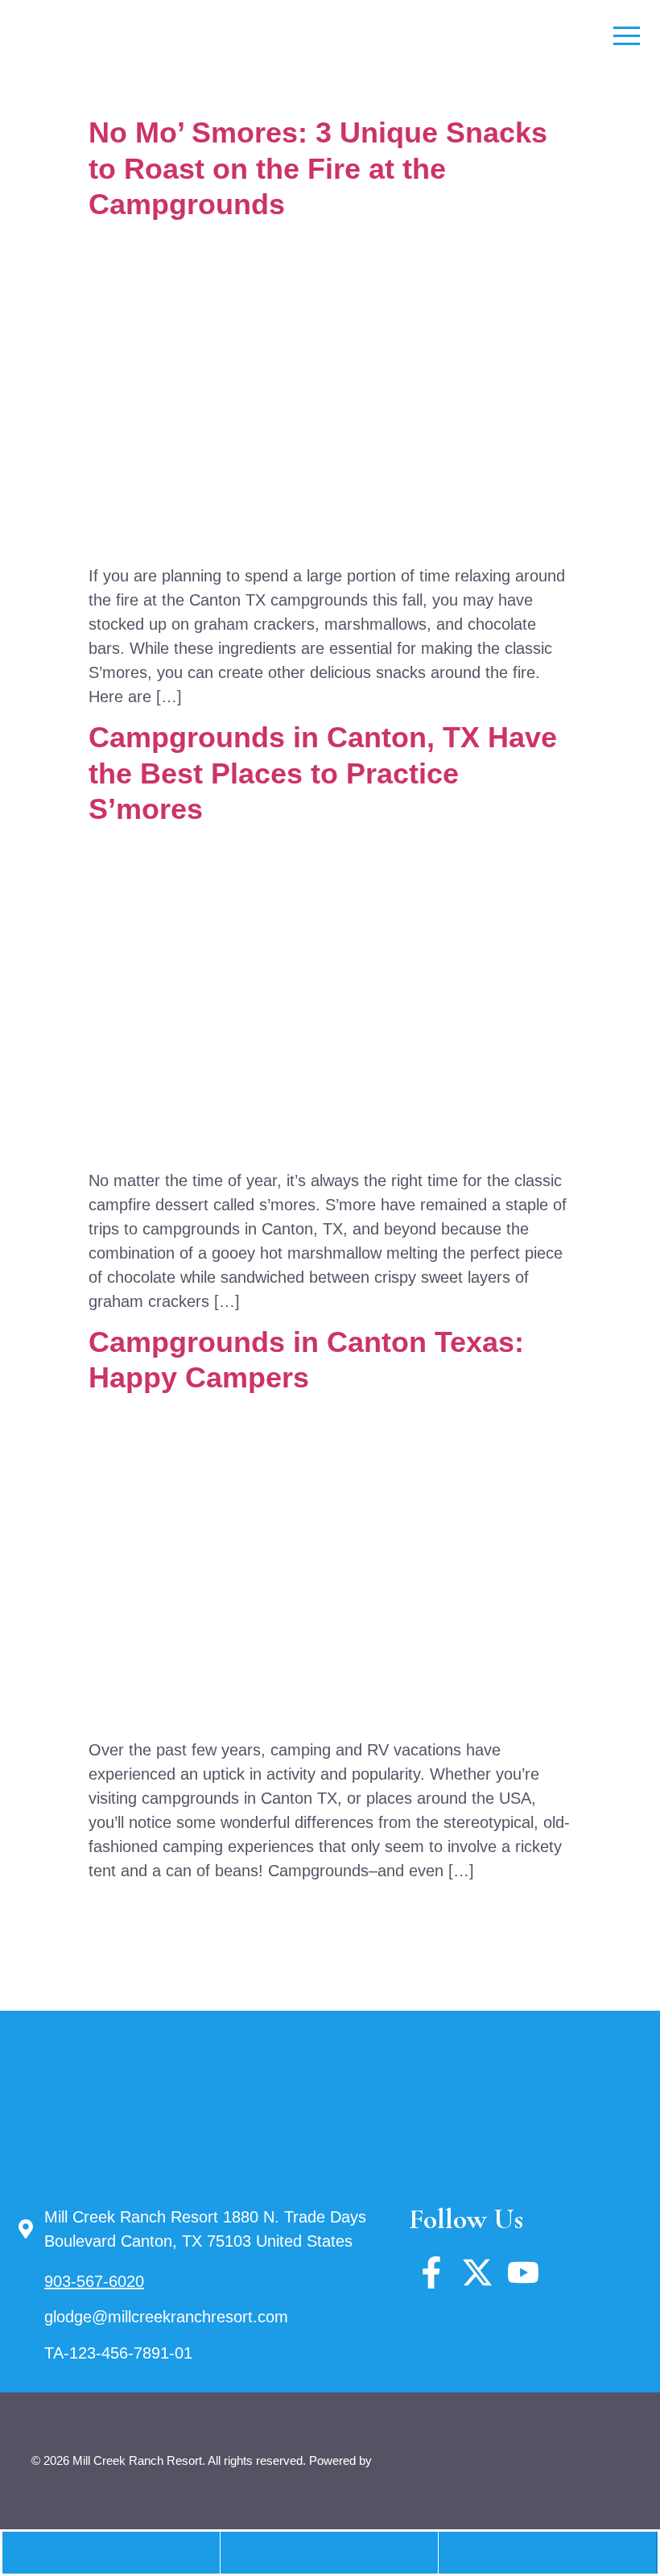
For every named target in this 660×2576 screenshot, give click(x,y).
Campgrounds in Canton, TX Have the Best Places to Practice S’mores (323, 773)
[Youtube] (523, 2272)
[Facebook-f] (431, 2272)
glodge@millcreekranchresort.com (166, 2317)
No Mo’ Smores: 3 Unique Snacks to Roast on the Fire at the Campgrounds (318, 168)
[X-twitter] (477, 2272)
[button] (329, 2553)
